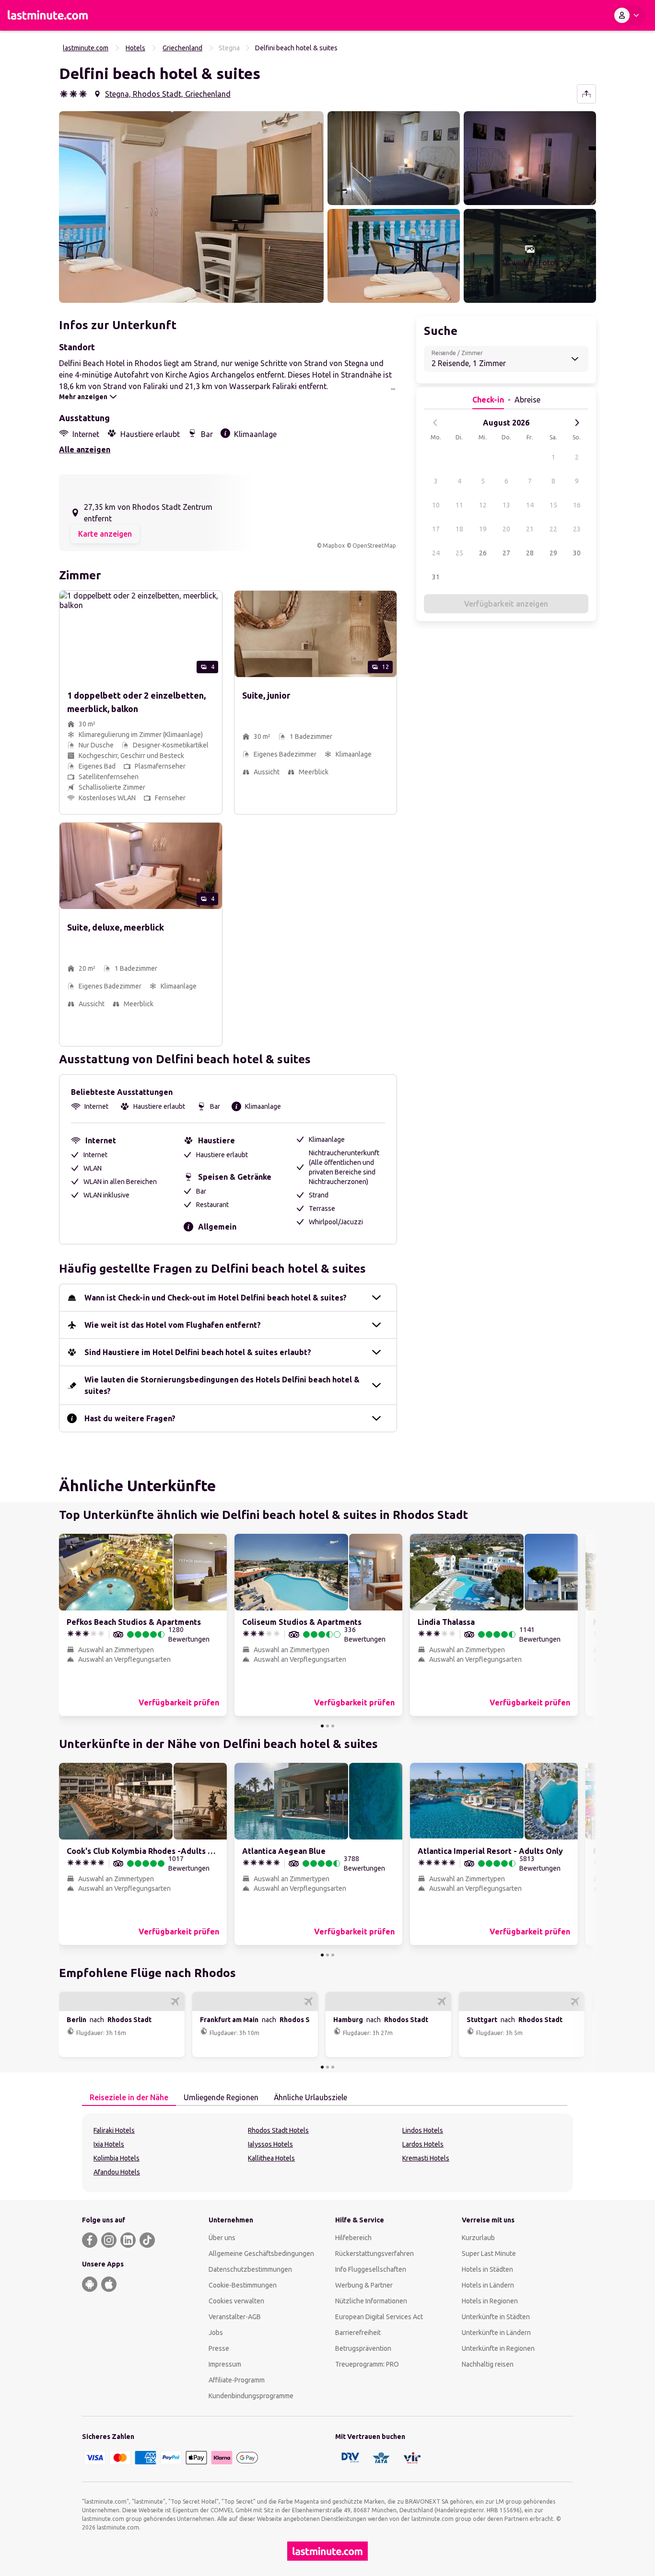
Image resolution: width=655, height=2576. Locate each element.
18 (459, 529)
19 (483, 529)
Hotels (135, 48)
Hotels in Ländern (488, 2285)
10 (436, 505)
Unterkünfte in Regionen (498, 2348)
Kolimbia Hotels (117, 2158)
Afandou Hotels (117, 2172)
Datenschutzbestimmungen (250, 2269)
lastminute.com (86, 48)
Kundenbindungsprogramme (251, 2396)
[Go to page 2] (327, 1726)
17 (436, 529)
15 (553, 505)
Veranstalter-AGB (235, 2317)
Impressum (225, 2364)
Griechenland (182, 48)
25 (459, 553)
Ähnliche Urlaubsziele (310, 2097)
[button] (191, 207)
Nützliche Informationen (371, 2301)
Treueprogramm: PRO (367, 2364)
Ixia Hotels (109, 2144)
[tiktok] (147, 2240)
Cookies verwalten (236, 2301)
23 (577, 529)
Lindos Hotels (423, 2130)
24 (436, 553)
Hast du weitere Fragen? (130, 1418)
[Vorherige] (435, 423)
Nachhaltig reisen (488, 2364)
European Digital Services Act (379, 2317)
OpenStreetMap (374, 546)
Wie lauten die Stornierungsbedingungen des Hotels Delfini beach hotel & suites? (222, 1385)
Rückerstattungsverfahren (374, 2254)
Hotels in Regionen (490, 2301)
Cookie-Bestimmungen (243, 2285)
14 (530, 505)
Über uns (222, 2238)
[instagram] (109, 2240)
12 (483, 505)
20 (506, 529)
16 (577, 505)
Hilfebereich (353, 2238)
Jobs (216, 2333)
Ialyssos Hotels (270, 2144)
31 (436, 577)
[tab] (129, 2098)
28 (530, 553)
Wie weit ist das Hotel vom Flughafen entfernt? (173, 1325)
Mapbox (334, 546)
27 (506, 553)
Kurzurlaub (478, 2238)
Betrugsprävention (363, 2348)
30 (577, 553)
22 (553, 529)
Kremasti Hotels (426, 2158)
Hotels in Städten (487, 2269)
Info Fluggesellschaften (371, 2269)
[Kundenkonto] (629, 15)
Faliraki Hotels (114, 2130)
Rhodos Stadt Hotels (278, 2130)
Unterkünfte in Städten (496, 2317)
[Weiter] (577, 423)
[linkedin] (128, 2240)
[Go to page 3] (333, 1726)
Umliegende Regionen (221, 2097)
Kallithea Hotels (271, 2158)
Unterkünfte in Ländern (496, 2333)
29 (553, 553)
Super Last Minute (489, 2254)
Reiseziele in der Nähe (129, 2097)
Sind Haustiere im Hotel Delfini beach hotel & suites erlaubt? (198, 1352)
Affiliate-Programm (237, 2380)
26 (483, 553)
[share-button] (586, 94)
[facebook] (90, 2240)
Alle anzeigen (85, 449)
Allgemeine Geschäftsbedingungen (261, 2254)
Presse (219, 2348)
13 (506, 505)
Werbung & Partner (364, 2285)
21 (530, 529)
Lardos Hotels (423, 2144)
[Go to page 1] (322, 1726)
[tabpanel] (327, 2153)
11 (459, 505)
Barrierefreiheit (358, 2333)
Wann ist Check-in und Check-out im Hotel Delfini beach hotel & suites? (216, 1298)
